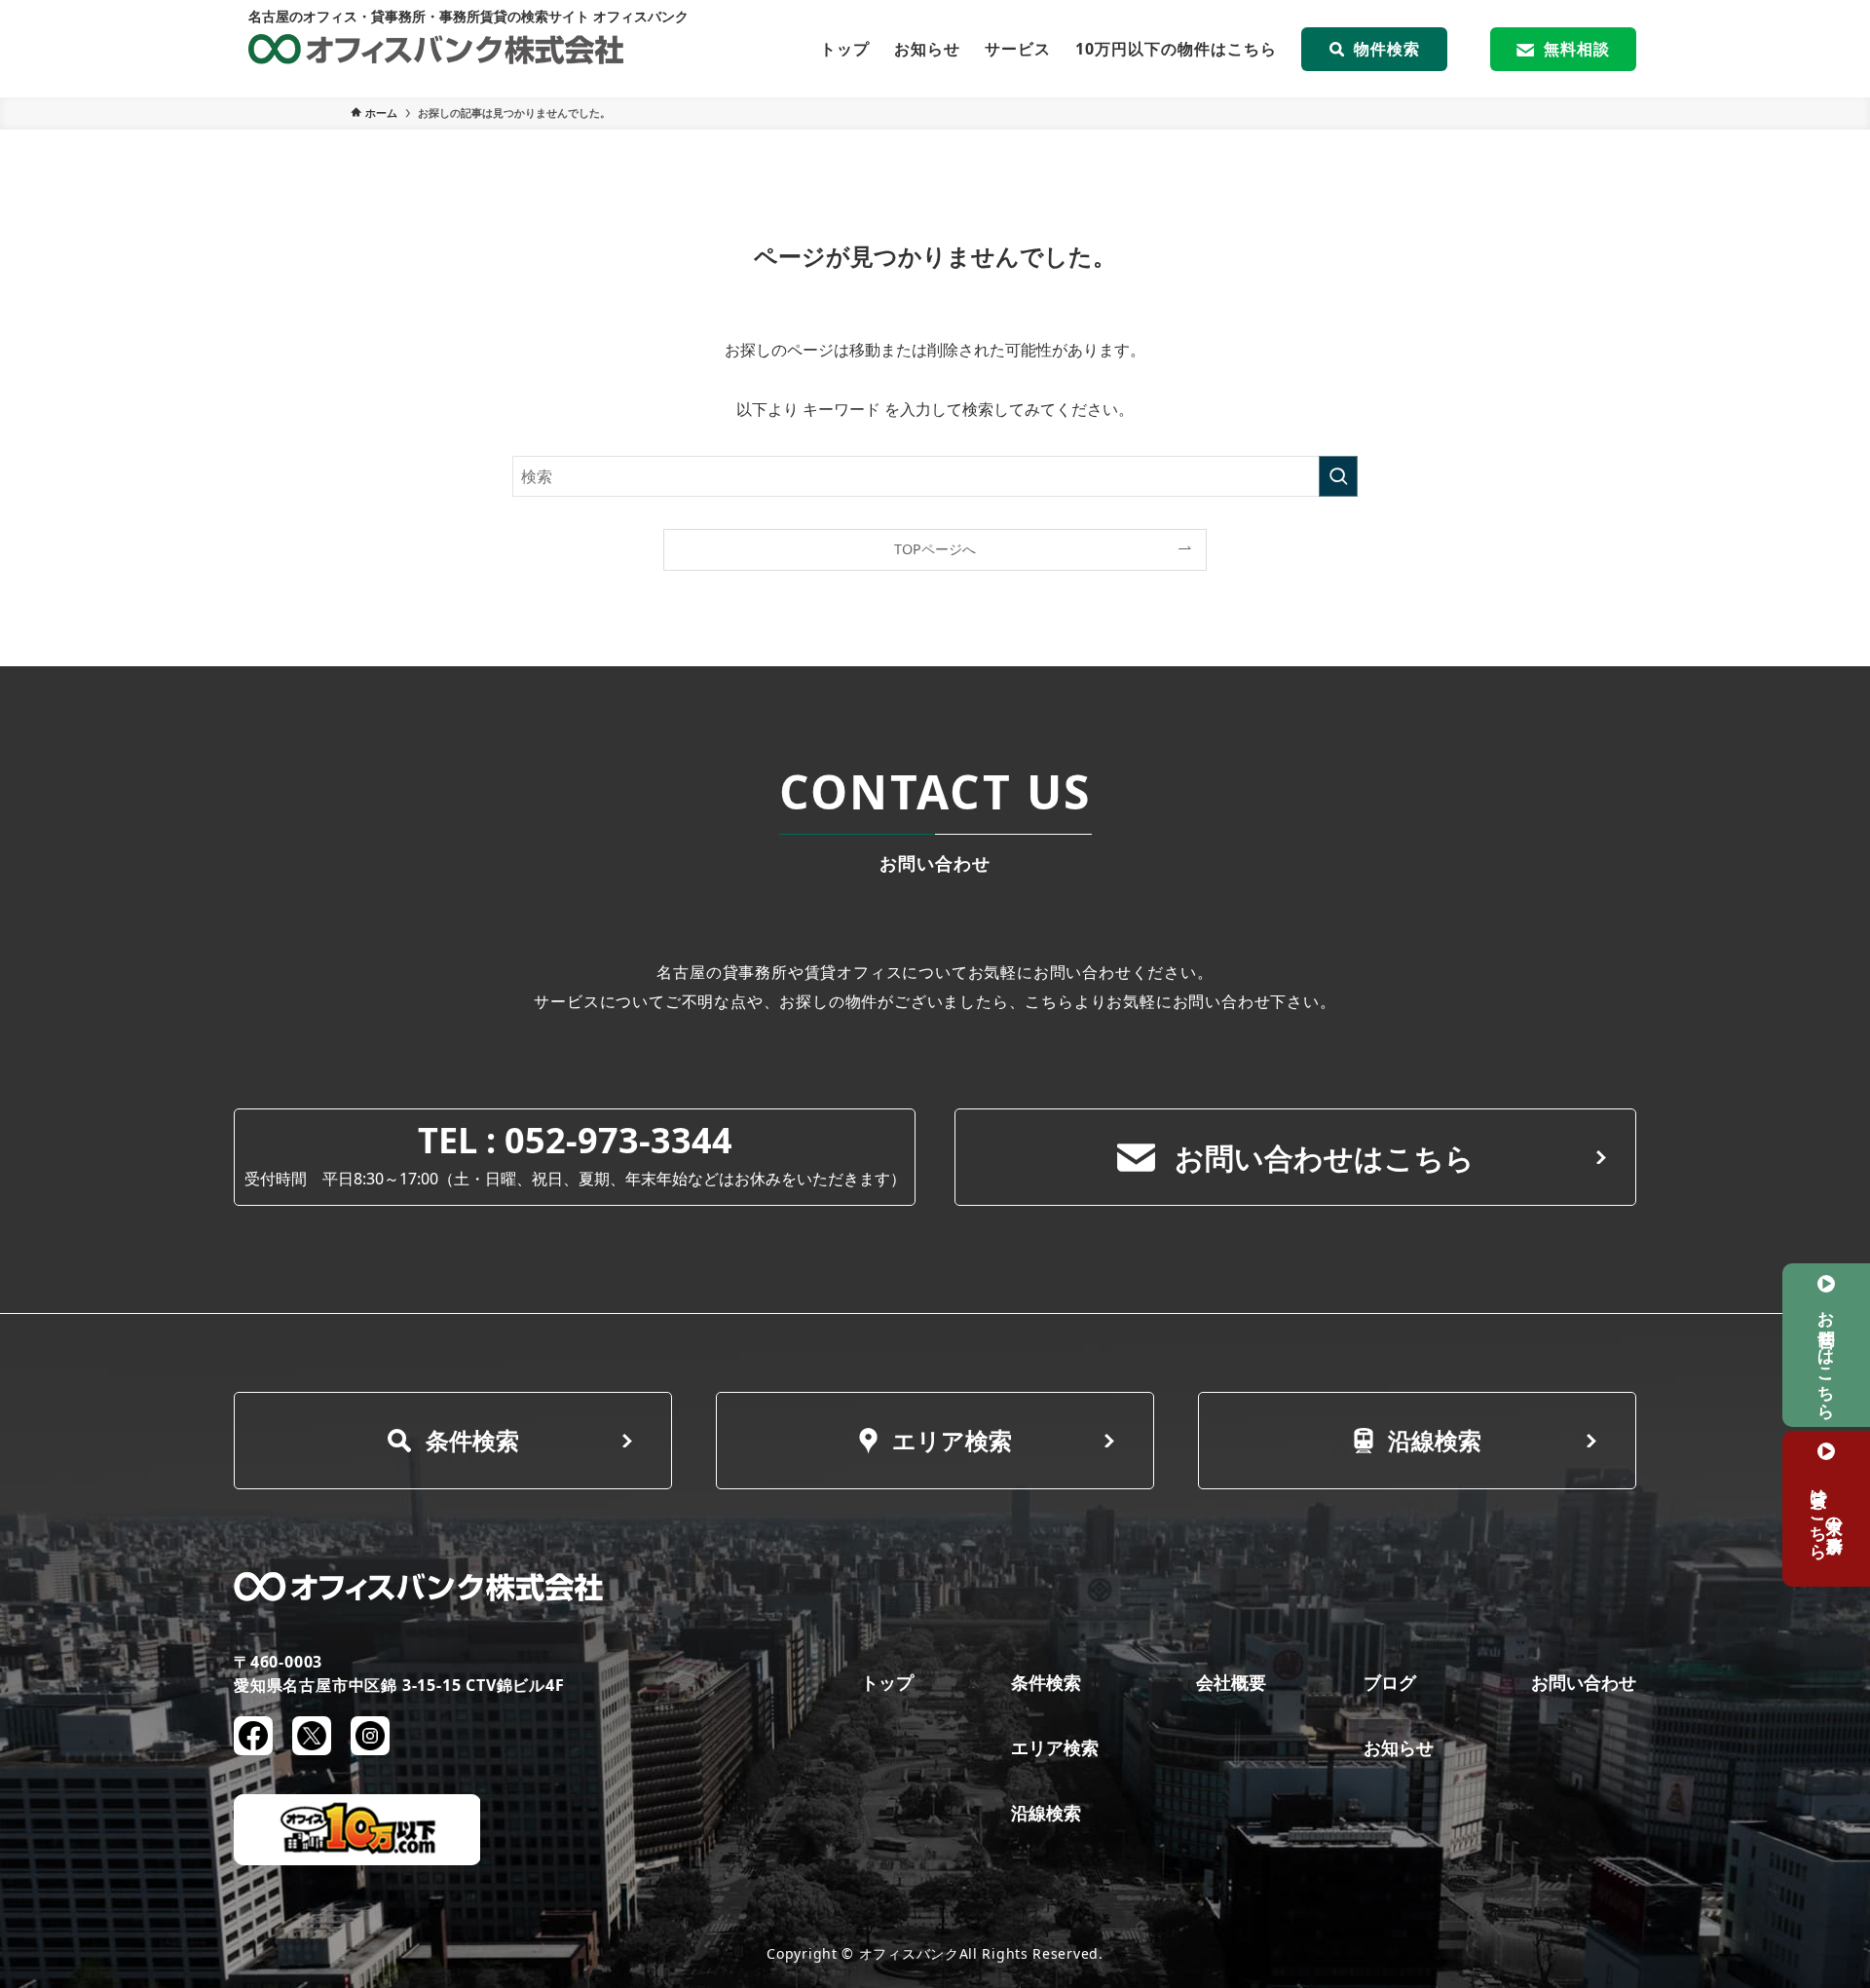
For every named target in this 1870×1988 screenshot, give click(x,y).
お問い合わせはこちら (1325, 1158)
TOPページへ (935, 549)
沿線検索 (1435, 1440)
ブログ (1390, 1682)
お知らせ (927, 49)
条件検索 (472, 1440)
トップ (845, 49)
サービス (1018, 49)
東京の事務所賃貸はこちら (1827, 1515)
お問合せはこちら (1827, 1356)
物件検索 (1387, 49)
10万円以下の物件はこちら (1176, 49)
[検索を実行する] (1338, 476)
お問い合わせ (1584, 1682)
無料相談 (1577, 49)
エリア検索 (952, 1440)
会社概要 (1231, 1682)
